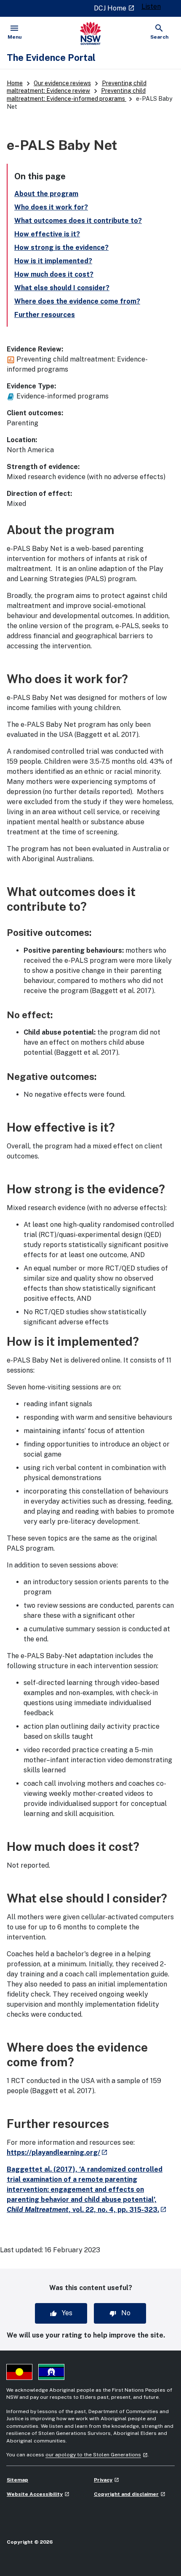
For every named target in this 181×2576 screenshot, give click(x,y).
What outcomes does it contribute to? (78, 221)
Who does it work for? (51, 207)
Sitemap (17, 2480)
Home (15, 83)
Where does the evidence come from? (77, 301)
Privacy (106, 2480)
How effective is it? (47, 234)
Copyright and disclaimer (130, 2494)
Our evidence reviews (62, 83)
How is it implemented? (53, 261)
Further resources (45, 315)
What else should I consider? (62, 288)
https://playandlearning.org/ (57, 2153)
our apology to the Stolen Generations (97, 2455)
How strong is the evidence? (61, 248)
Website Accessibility (38, 2494)
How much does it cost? (54, 274)
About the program (46, 194)
